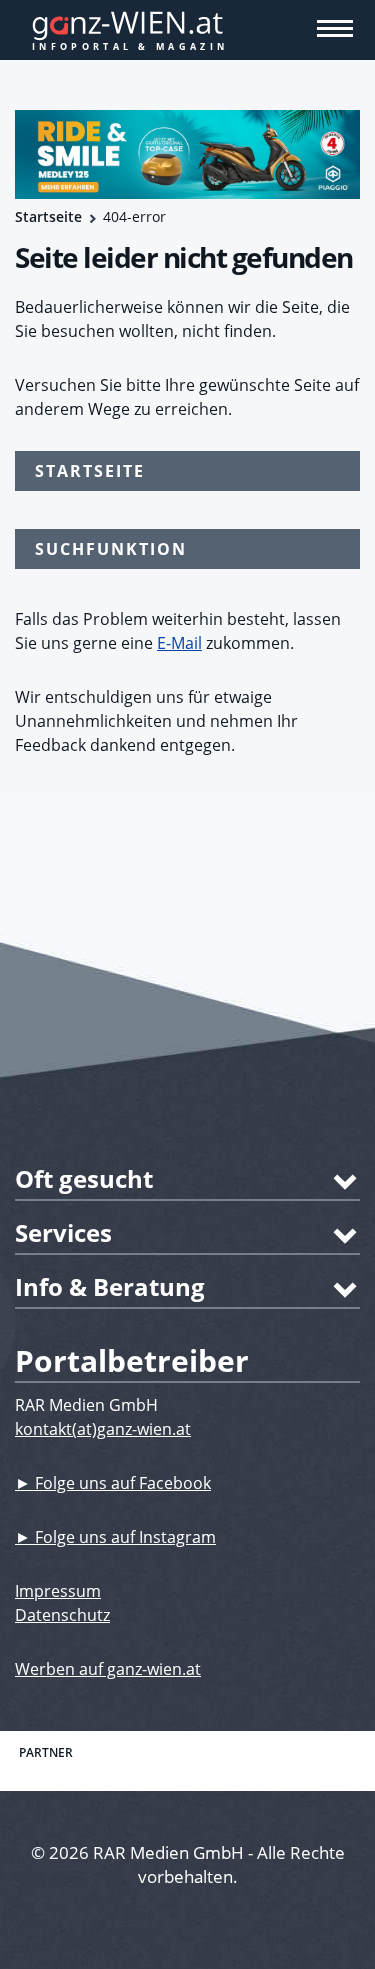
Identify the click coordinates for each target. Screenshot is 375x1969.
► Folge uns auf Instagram (115, 1537)
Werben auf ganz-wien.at (108, 1669)
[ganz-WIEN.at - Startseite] (187, 30)
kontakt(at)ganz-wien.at (103, 1429)
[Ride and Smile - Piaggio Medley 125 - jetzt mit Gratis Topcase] (187, 154)
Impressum (58, 1591)
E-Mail (179, 643)
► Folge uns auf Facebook (113, 1483)
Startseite (48, 216)
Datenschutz (62, 1615)
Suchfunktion (111, 549)
